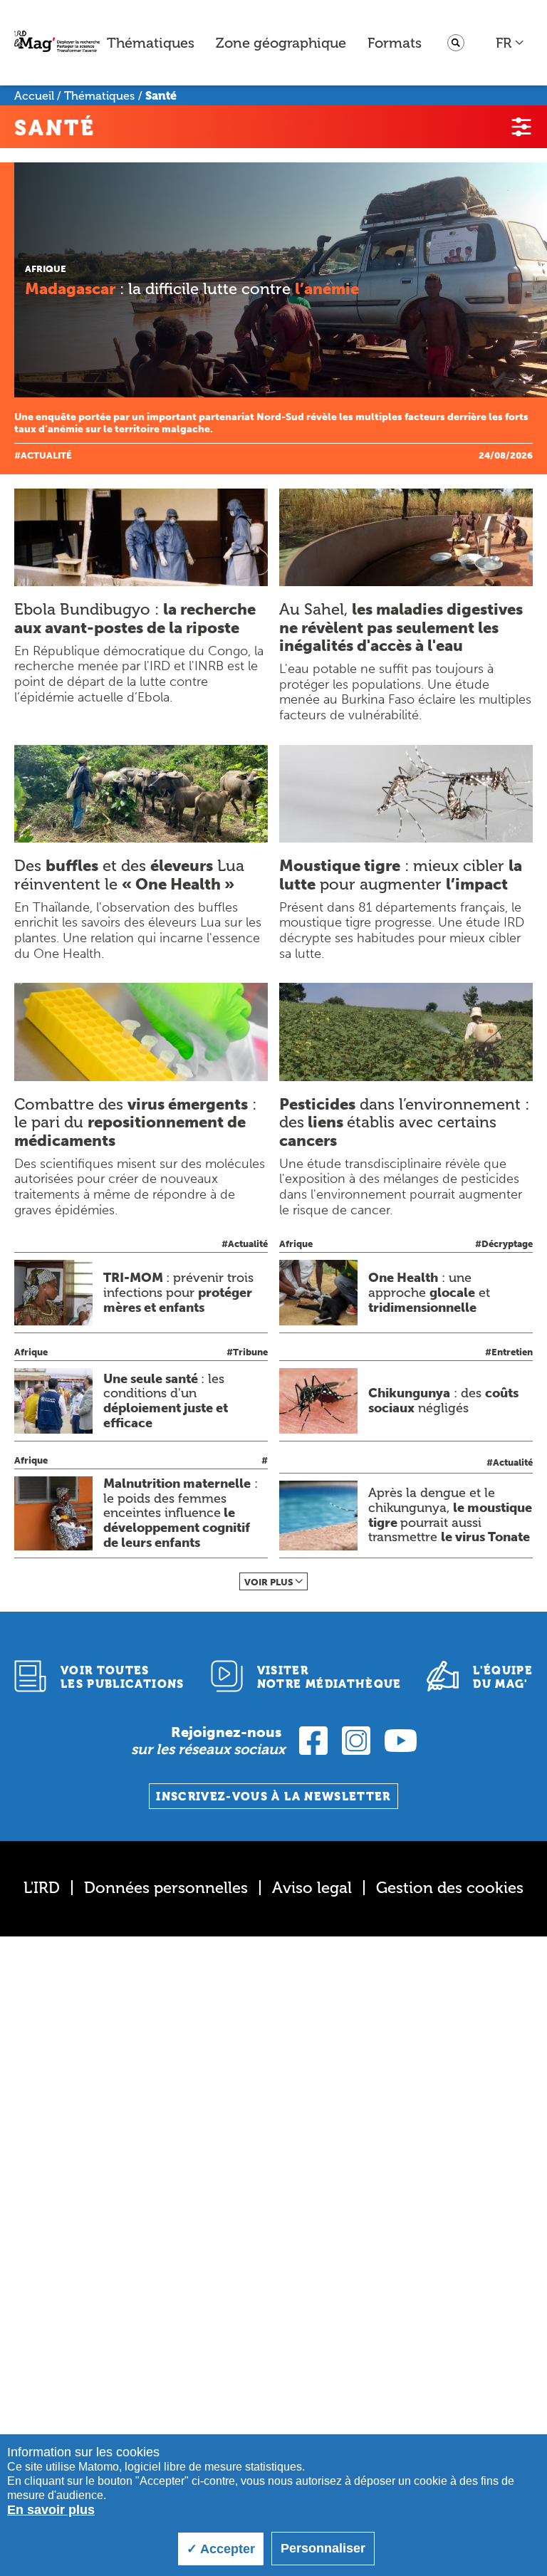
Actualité (46, 455)
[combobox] (510, 43)
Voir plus (269, 1582)
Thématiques (151, 43)
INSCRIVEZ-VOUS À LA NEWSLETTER (273, 1797)
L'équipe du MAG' (503, 1677)
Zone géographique (281, 43)
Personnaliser (323, 2548)
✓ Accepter (221, 2549)
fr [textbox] (504, 43)
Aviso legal (312, 1888)
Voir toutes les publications (123, 1677)
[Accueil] (57, 43)
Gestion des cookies (450, 1888)
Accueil (34, 96)
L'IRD (42, 1888)
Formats (395, 43)
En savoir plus (51, 2510)
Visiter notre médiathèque (329, 1677)
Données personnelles (166, 1888)
